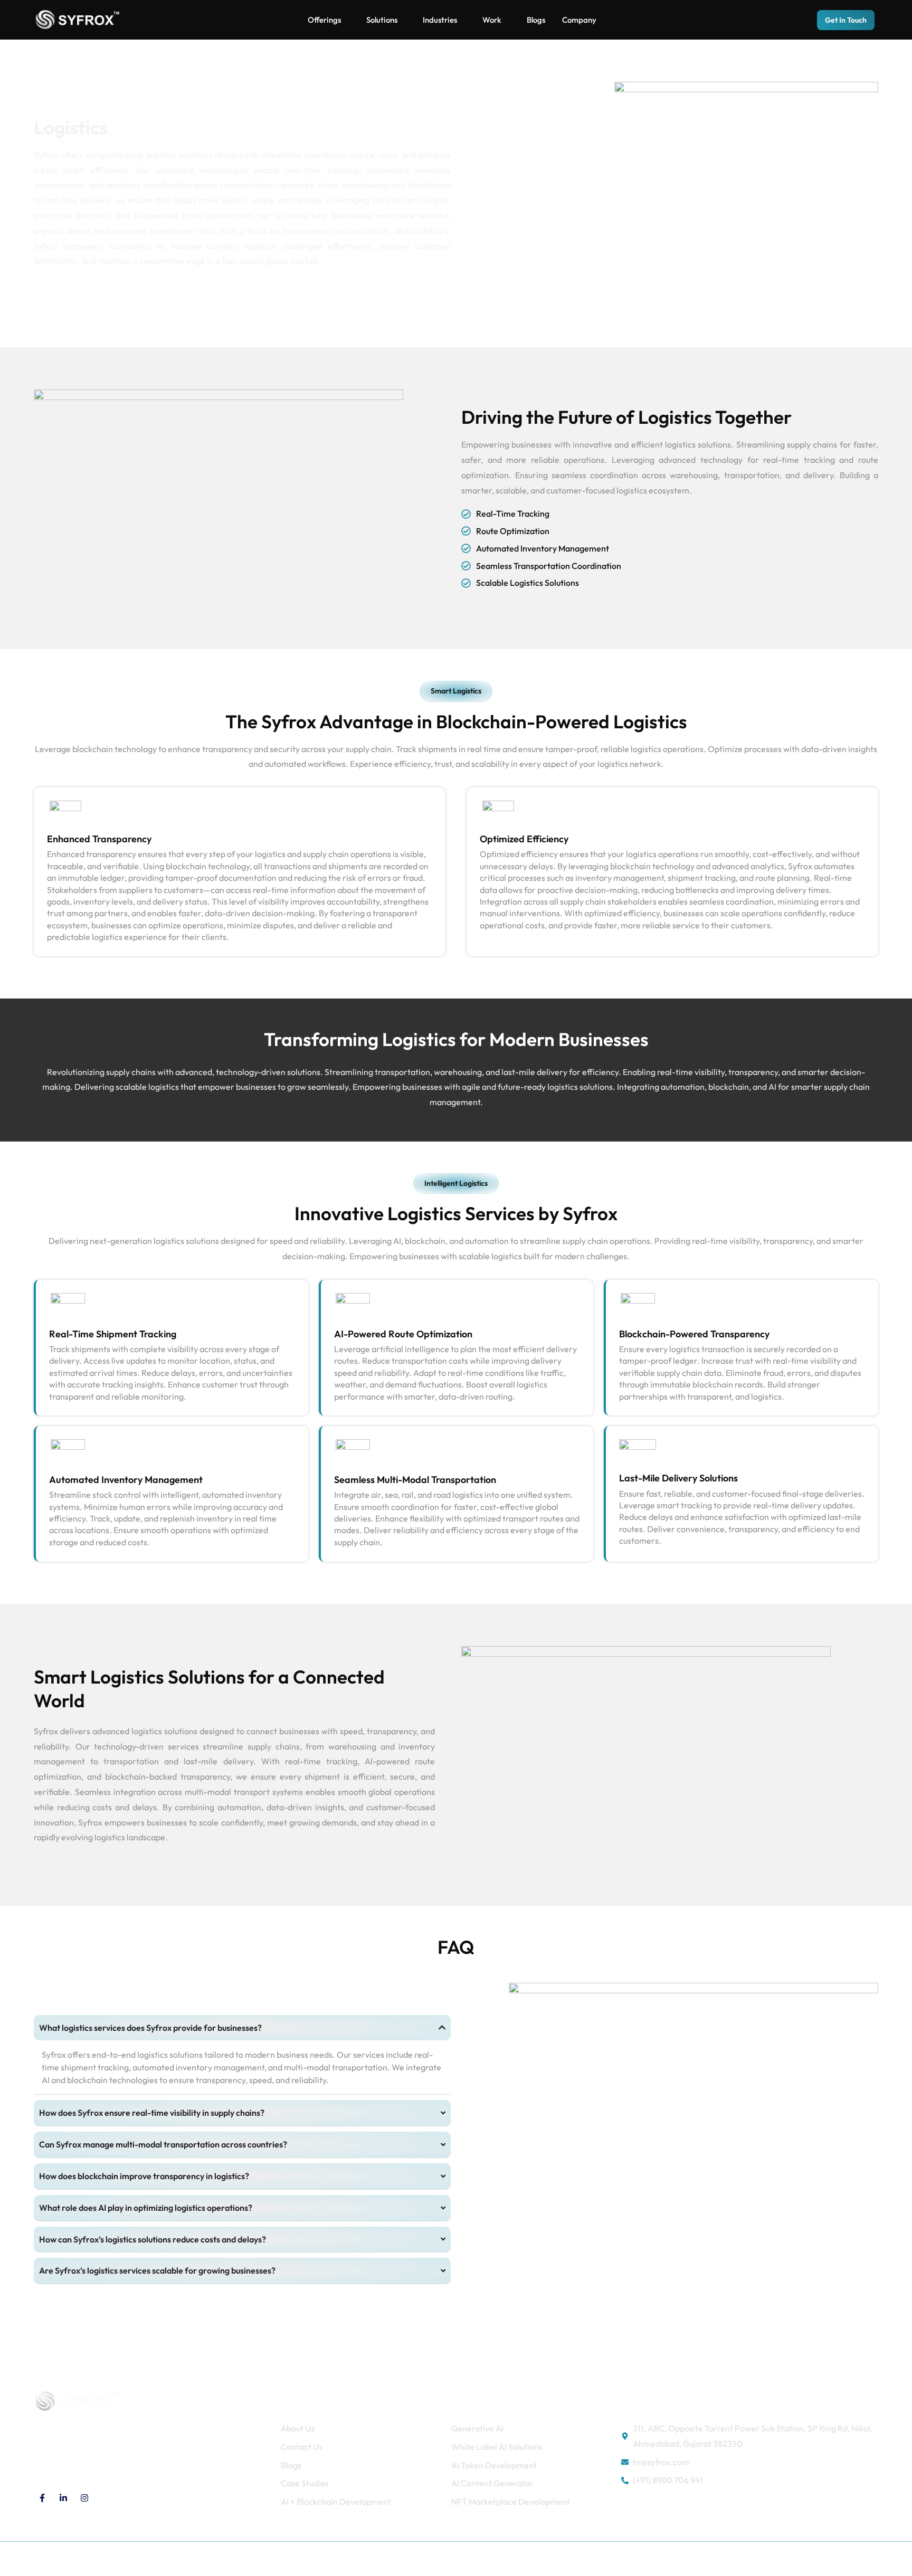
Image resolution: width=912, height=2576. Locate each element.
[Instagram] (84, 2498)
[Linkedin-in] (63, 2498)
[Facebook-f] (42, 2498)
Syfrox (131, 2559)
